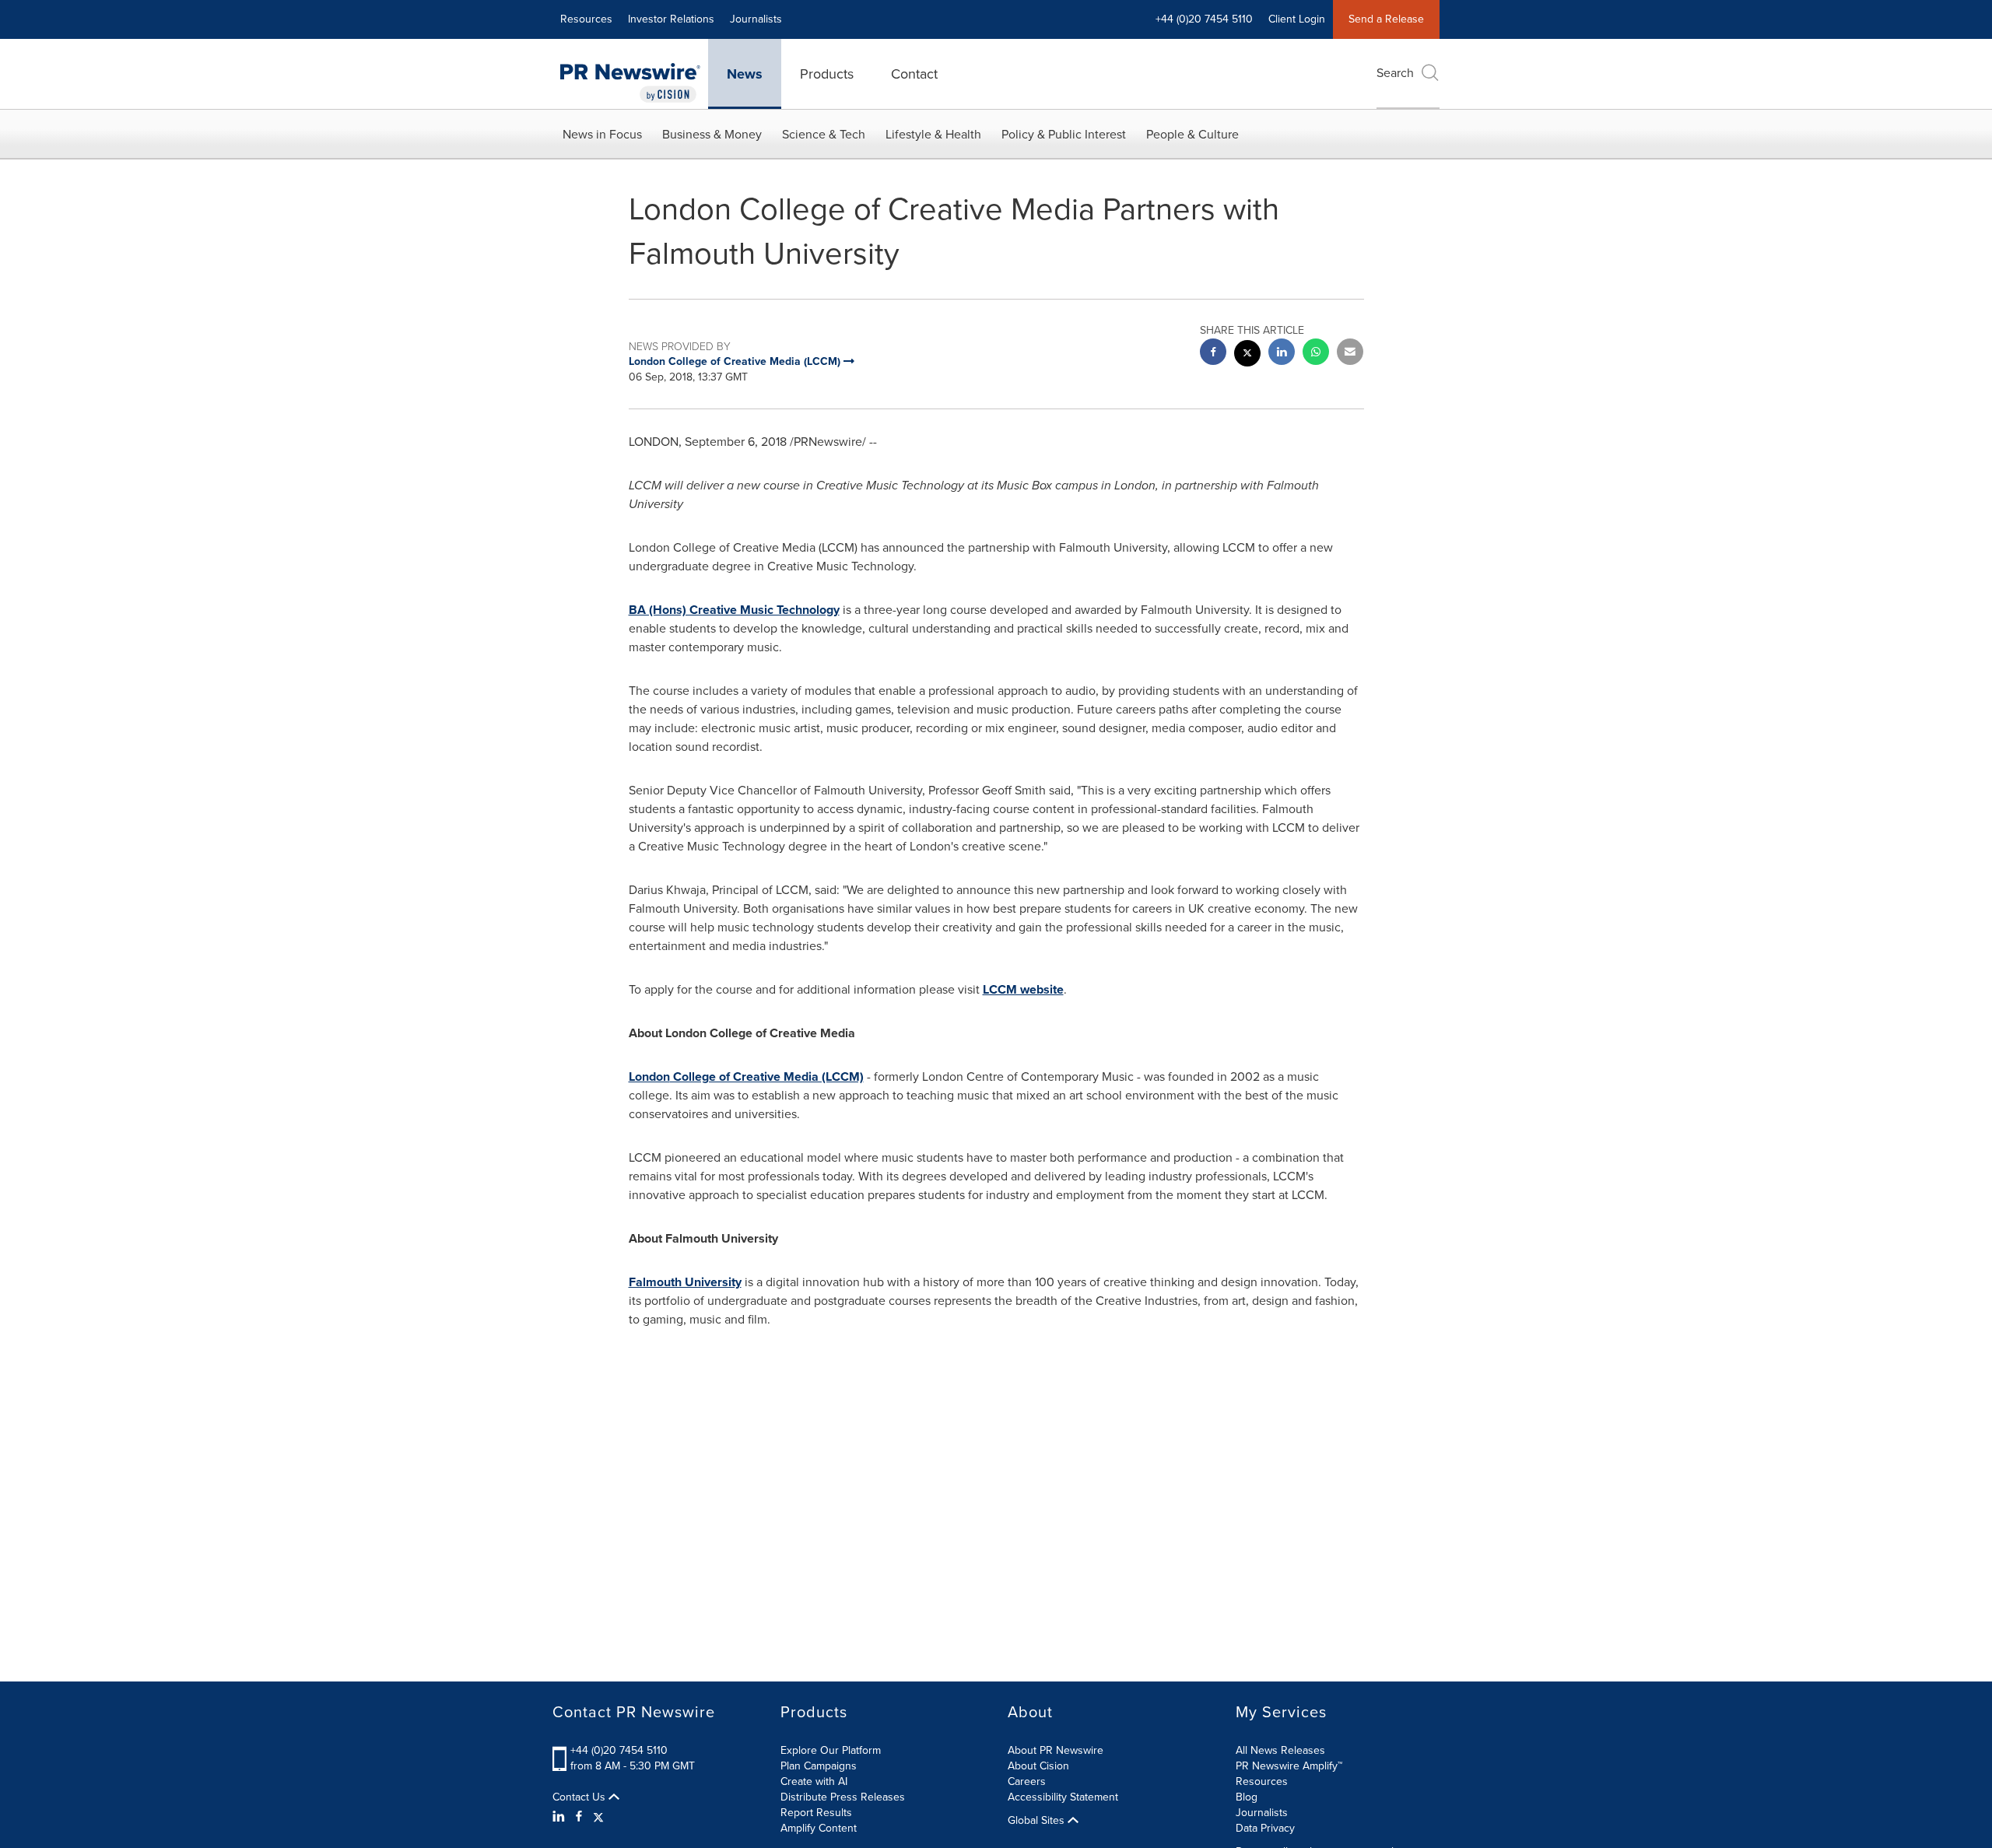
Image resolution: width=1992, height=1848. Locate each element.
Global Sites (1038, 1821)
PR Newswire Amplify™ (1289, 1766)
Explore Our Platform (831, 1750)
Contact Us (580, 1797)
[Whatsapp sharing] (1316, 354)
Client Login (1297, 19)
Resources (586, 19)
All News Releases (1280, 1750)
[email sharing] (1350, 354)
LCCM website (1023, 989)
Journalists (756, 19)
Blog (1247, 1797)
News (745, 74)
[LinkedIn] (561, 1817)
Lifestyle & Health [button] (933, 134)
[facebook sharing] (1213, 354)
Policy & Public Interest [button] (1064, 134)
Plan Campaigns (819, 1766)
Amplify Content (819, 1828)
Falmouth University (685, 1282)
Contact (914, 74)
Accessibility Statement (1063, 1797)
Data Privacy (1265, 1828)
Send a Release (1386, 19)
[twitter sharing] (1247, 355)
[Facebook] (579, 1817)
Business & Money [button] (712, 134)
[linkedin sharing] (1282, 354)
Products (827, 74)
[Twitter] (598, 1817)
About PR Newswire (1056, 1750)
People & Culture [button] (1192, 134)
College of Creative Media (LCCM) (746, 1077)
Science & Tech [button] (824, 134)
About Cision (1038, 1766)
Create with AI (814, 1781)
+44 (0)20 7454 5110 (619, 1750)
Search (1395, 73)
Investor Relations (671, 19)
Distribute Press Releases (843, 1797)
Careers (1027, 1781)
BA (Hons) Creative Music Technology (734, 610)
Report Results (816, 1813)
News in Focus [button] (602, 134)
